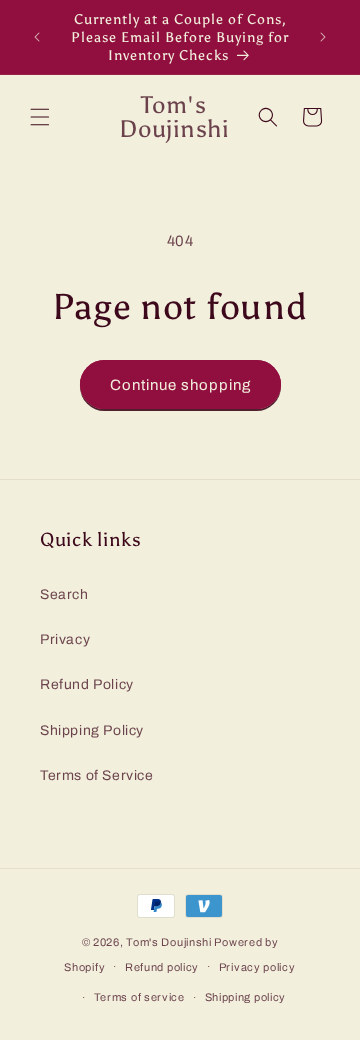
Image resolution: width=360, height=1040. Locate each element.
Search (64, 594)
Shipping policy (246, 997)
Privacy (65, 639)
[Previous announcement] (37, 37)
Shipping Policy (92, 730)
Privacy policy (257, 967)
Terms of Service (97, 775)
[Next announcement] (323, 37)
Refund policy (162, 967)
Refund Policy (87, 684)
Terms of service (139, 997)
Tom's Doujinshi (169, 942)
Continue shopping (180, 385)
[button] (40, 117)
